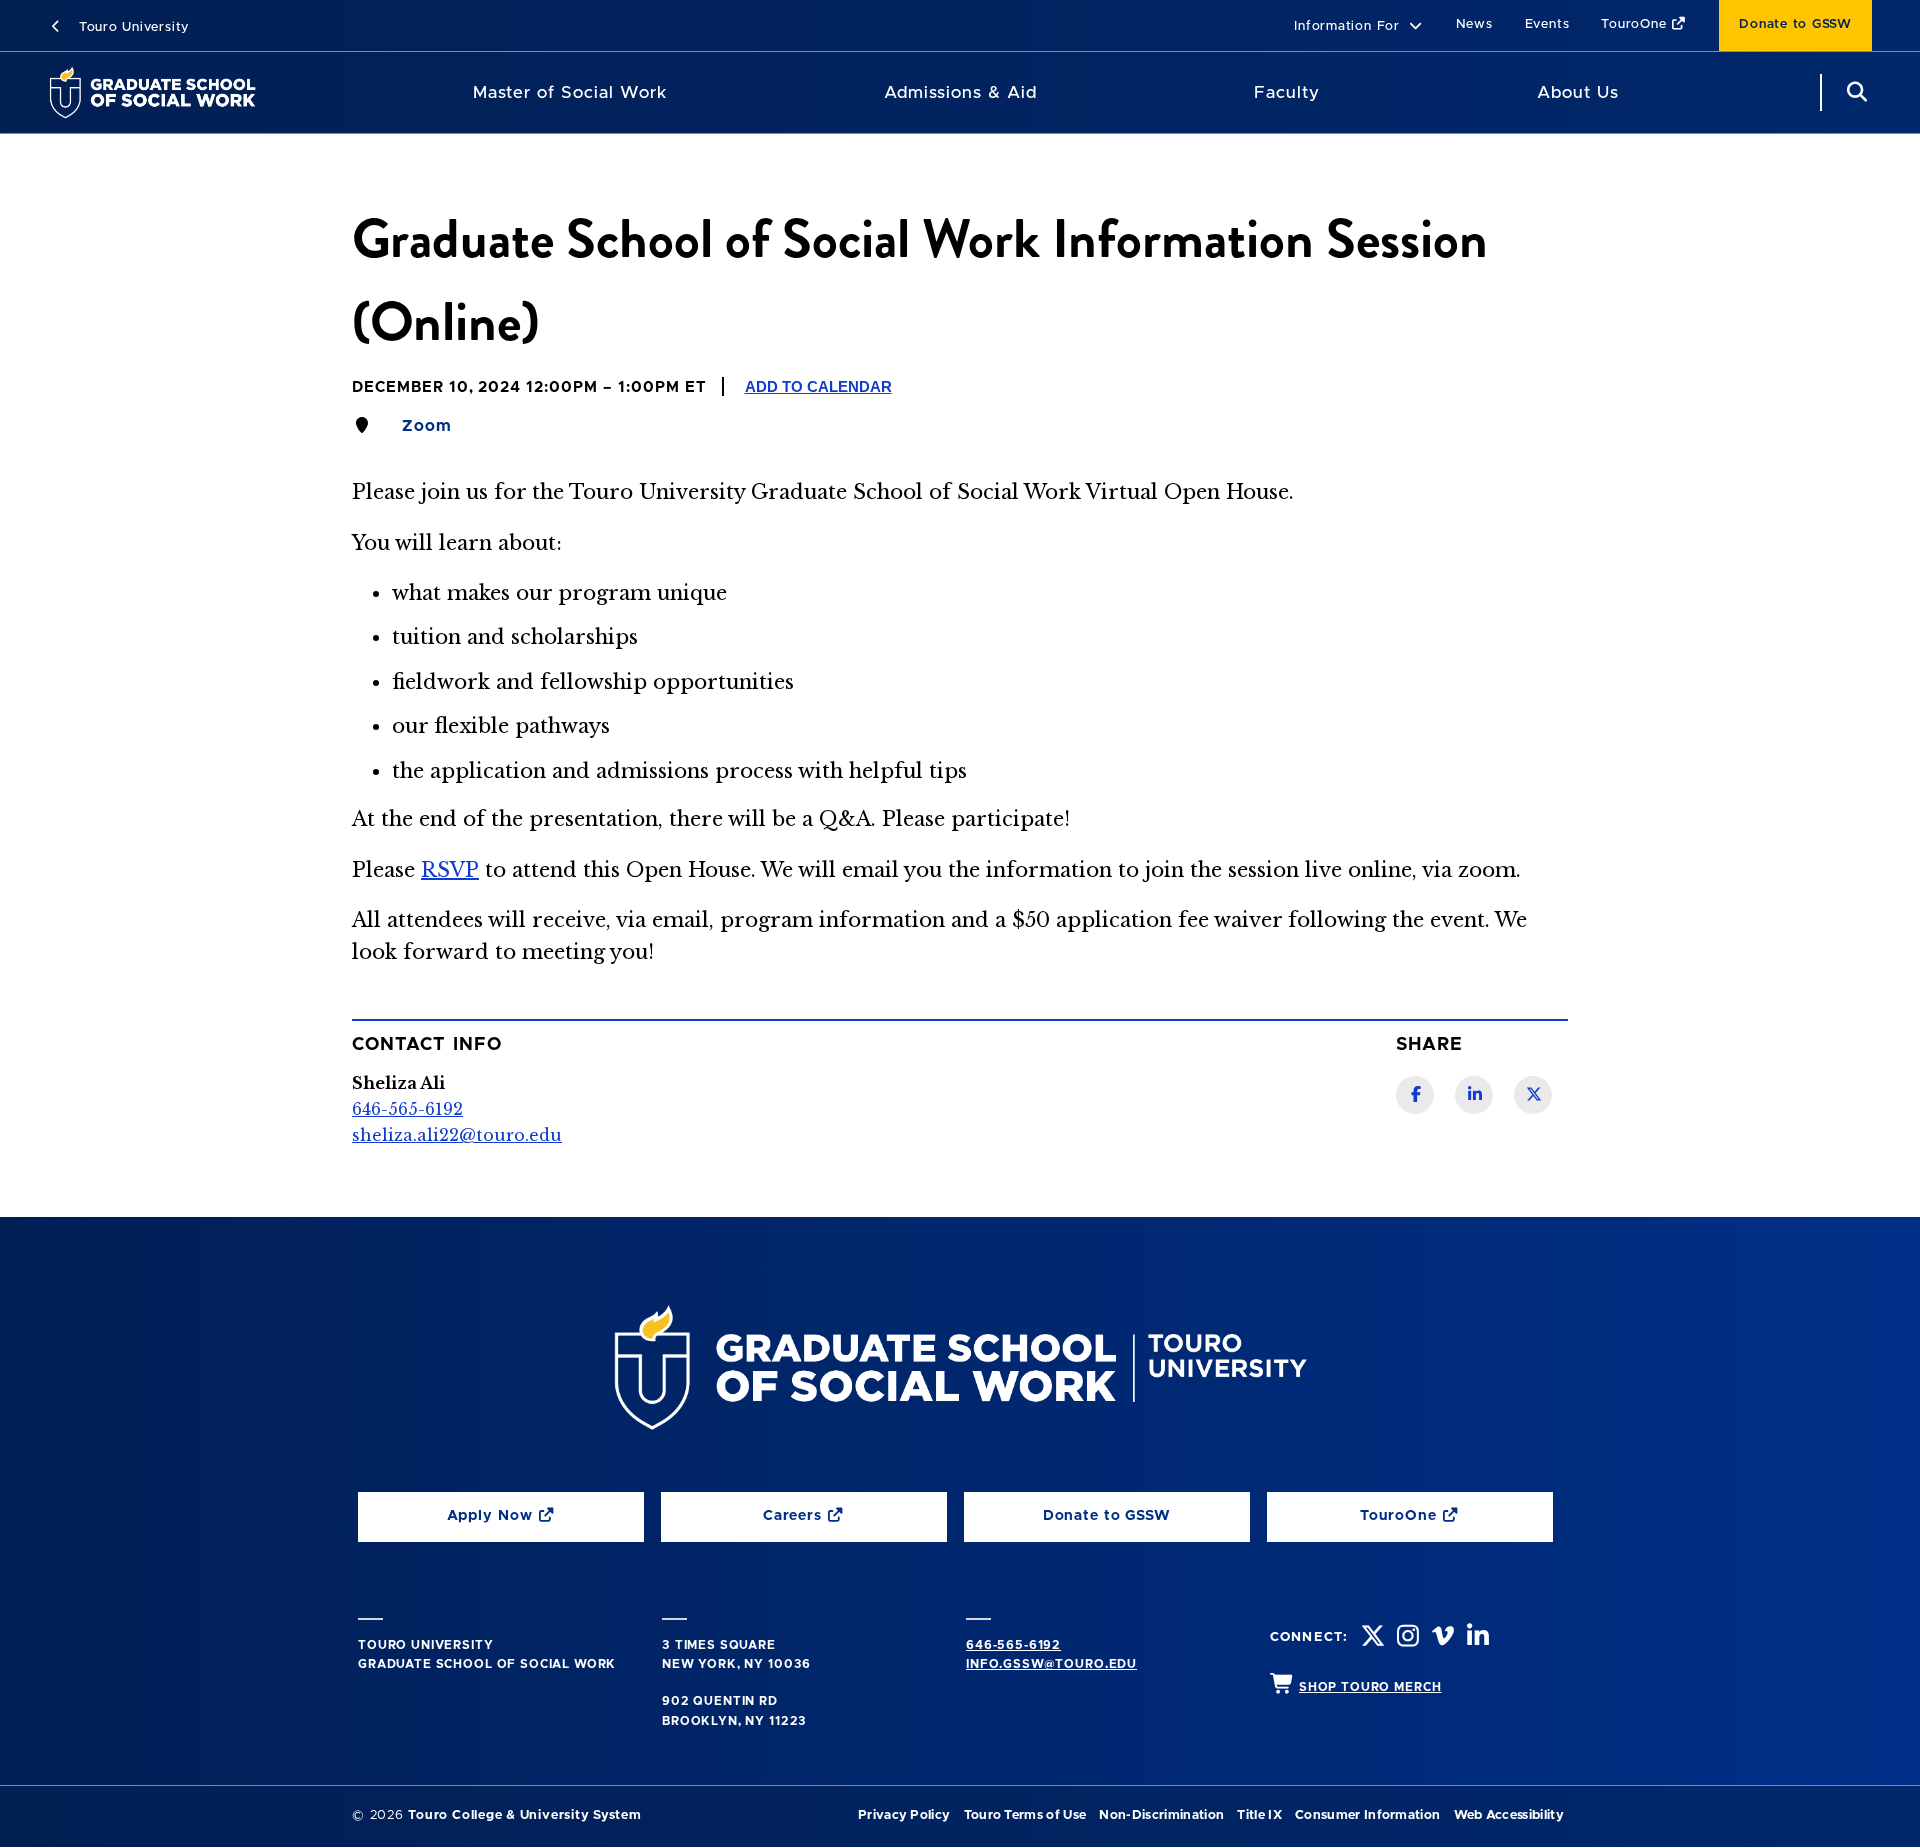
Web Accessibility (1509, 1815)
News (1474, 24)
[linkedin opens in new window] (1476, 1638)
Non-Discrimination (1161, 1815)
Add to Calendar (818, 386)
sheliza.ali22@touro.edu (457, 1135)
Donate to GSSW (1795, 24)
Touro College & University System (524, 1815)
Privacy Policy (904, 1815)
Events (1547, 24)
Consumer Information (1367, 1815)
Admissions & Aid (960, 92)
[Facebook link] (1415, 1095)
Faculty (1287, 92)
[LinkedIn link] (1474, 1095)
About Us (1578, 92)
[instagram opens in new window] (1406, 1638)
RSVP (450, 870)
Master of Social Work (570, 92)
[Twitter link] (1533, 1095)
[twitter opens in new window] (1371, 1638)
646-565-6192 (1013, 1645)
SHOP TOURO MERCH (1370, 1687)
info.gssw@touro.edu (1051, 1664)
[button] (1358, 27)
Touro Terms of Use (1025, 1815)
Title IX (1259, 1815)
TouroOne (1636, 24)
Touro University (131, 27)
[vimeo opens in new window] (1441, 1638)
